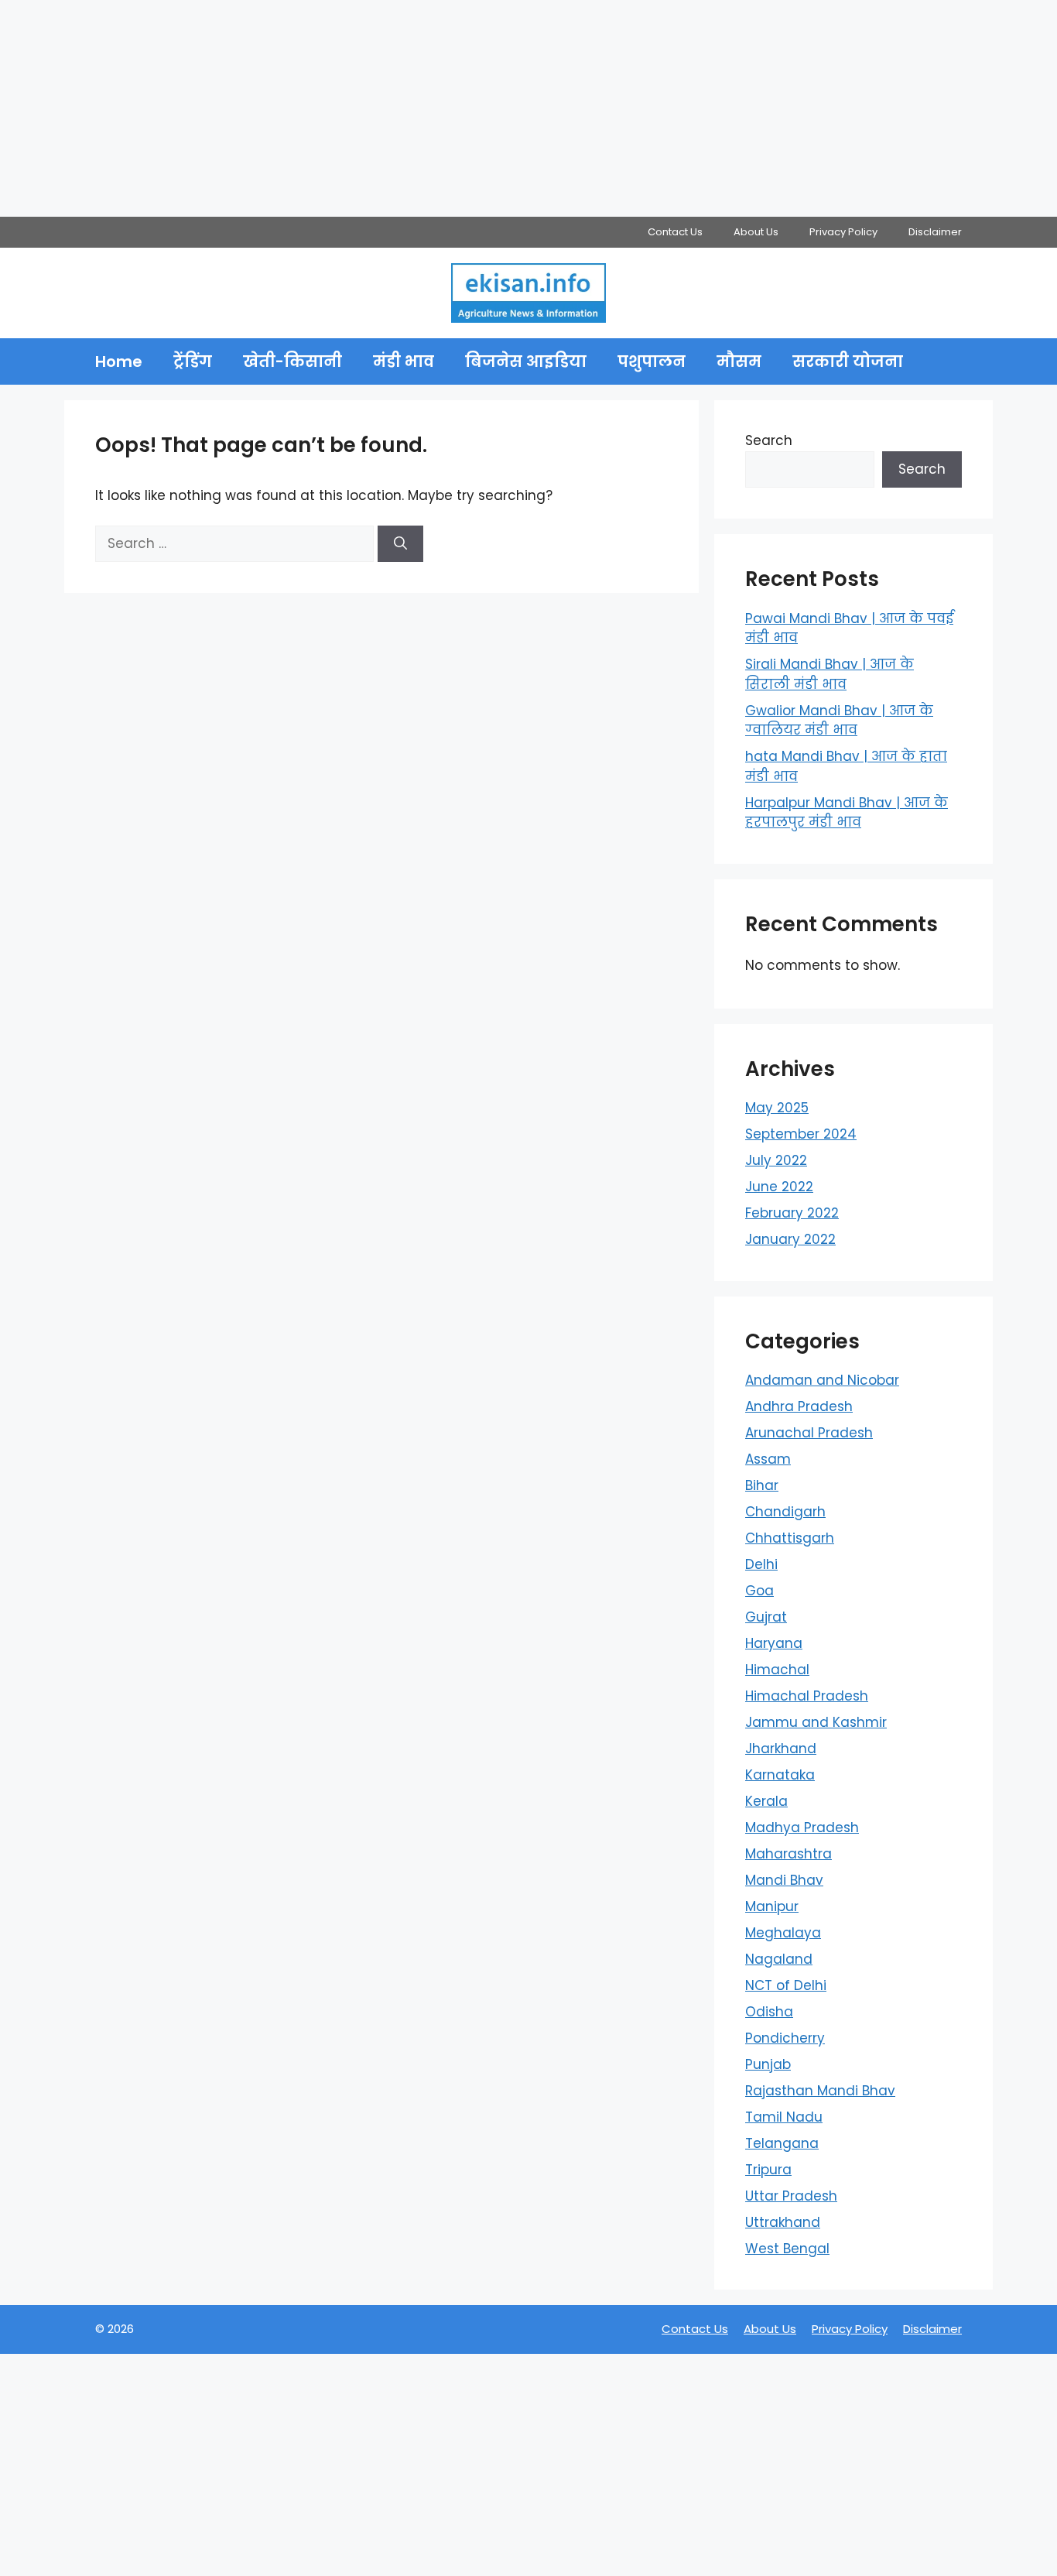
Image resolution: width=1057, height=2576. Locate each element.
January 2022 (790, 1239)
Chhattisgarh (790, 1538)
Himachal (777, 1670)
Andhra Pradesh (799, 1406)
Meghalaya (783, 1933)
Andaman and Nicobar (822, 1380)
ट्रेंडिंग (193, 361)
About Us (756, 232)
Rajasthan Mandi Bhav (820, 2091)
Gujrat (766, 1617)
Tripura (768, 2170)
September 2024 (801, 1134)
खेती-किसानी (292, 361)
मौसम (739, 361)
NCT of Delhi (786, 1985)
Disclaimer (935, 232)
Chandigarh (785, 1512)
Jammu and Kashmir (816, 1722)
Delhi (761, 1564)
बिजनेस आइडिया (526, 361)
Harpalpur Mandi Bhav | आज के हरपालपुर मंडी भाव (847, 813)
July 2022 (776, 1160)
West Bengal (787, 2249)
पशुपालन (652, 361)
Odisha (769, 2012)
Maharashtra (788, 1854)
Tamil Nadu (784, 2117)
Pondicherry (785, 2038)
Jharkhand (781, 1749)
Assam (768, 1459)
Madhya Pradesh (802, 1828)
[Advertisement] (464, 108)
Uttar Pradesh (791, 2196)
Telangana (782, 2143)
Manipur (772, 1906)
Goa (759, 1591)
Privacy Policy (843, 232)
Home (119, 361)
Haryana (774, 1643)
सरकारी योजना (848, 361)
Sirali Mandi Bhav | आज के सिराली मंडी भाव (830, 674)
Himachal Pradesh (807, 1696)
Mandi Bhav (784, 1880)
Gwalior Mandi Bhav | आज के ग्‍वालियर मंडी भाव (839, 721)
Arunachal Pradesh (809, 1433)
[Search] (400, 544)
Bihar (762, 1485)
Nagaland (779, 1959)
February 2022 (792, 1213)
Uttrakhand (783, 2222)
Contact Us (675, 232)
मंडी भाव (404, 361)
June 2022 (779, 1187)
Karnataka (780, 1775)
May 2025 (777, 1108)
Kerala (766, 1801)
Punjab (768, 2064)
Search (769, 440)
